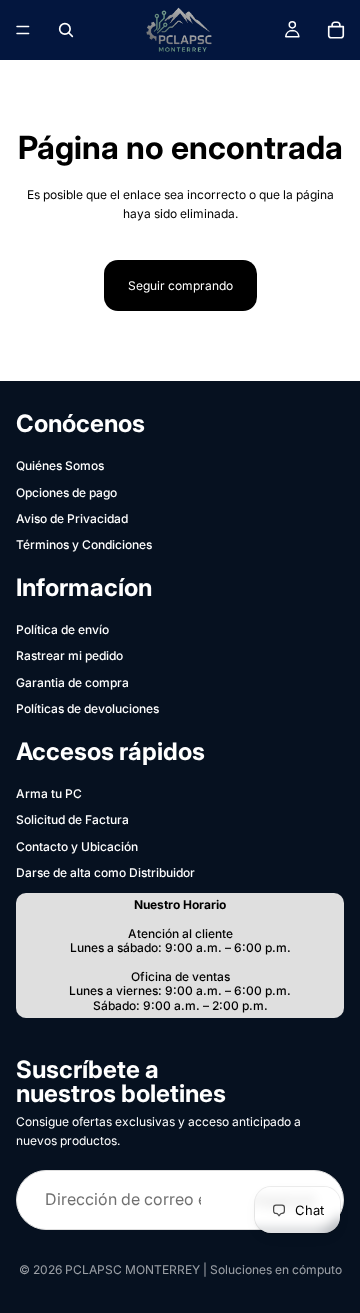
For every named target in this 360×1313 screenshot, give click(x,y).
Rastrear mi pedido (69, 655)
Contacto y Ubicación (77, 846)
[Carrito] (336, 30)
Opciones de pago (66, 492)
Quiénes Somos (60, 465)
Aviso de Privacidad (72, 518)
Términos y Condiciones (84, 544)
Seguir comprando (180, 285)
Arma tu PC (49, 793)
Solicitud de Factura (72, 819)
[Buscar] (66, 30)
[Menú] (23, 30)
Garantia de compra (72, 682)
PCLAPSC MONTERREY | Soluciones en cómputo (203, 1269)
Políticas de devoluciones (87, 708)
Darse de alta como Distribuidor (105, 872)
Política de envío (62, 629)
